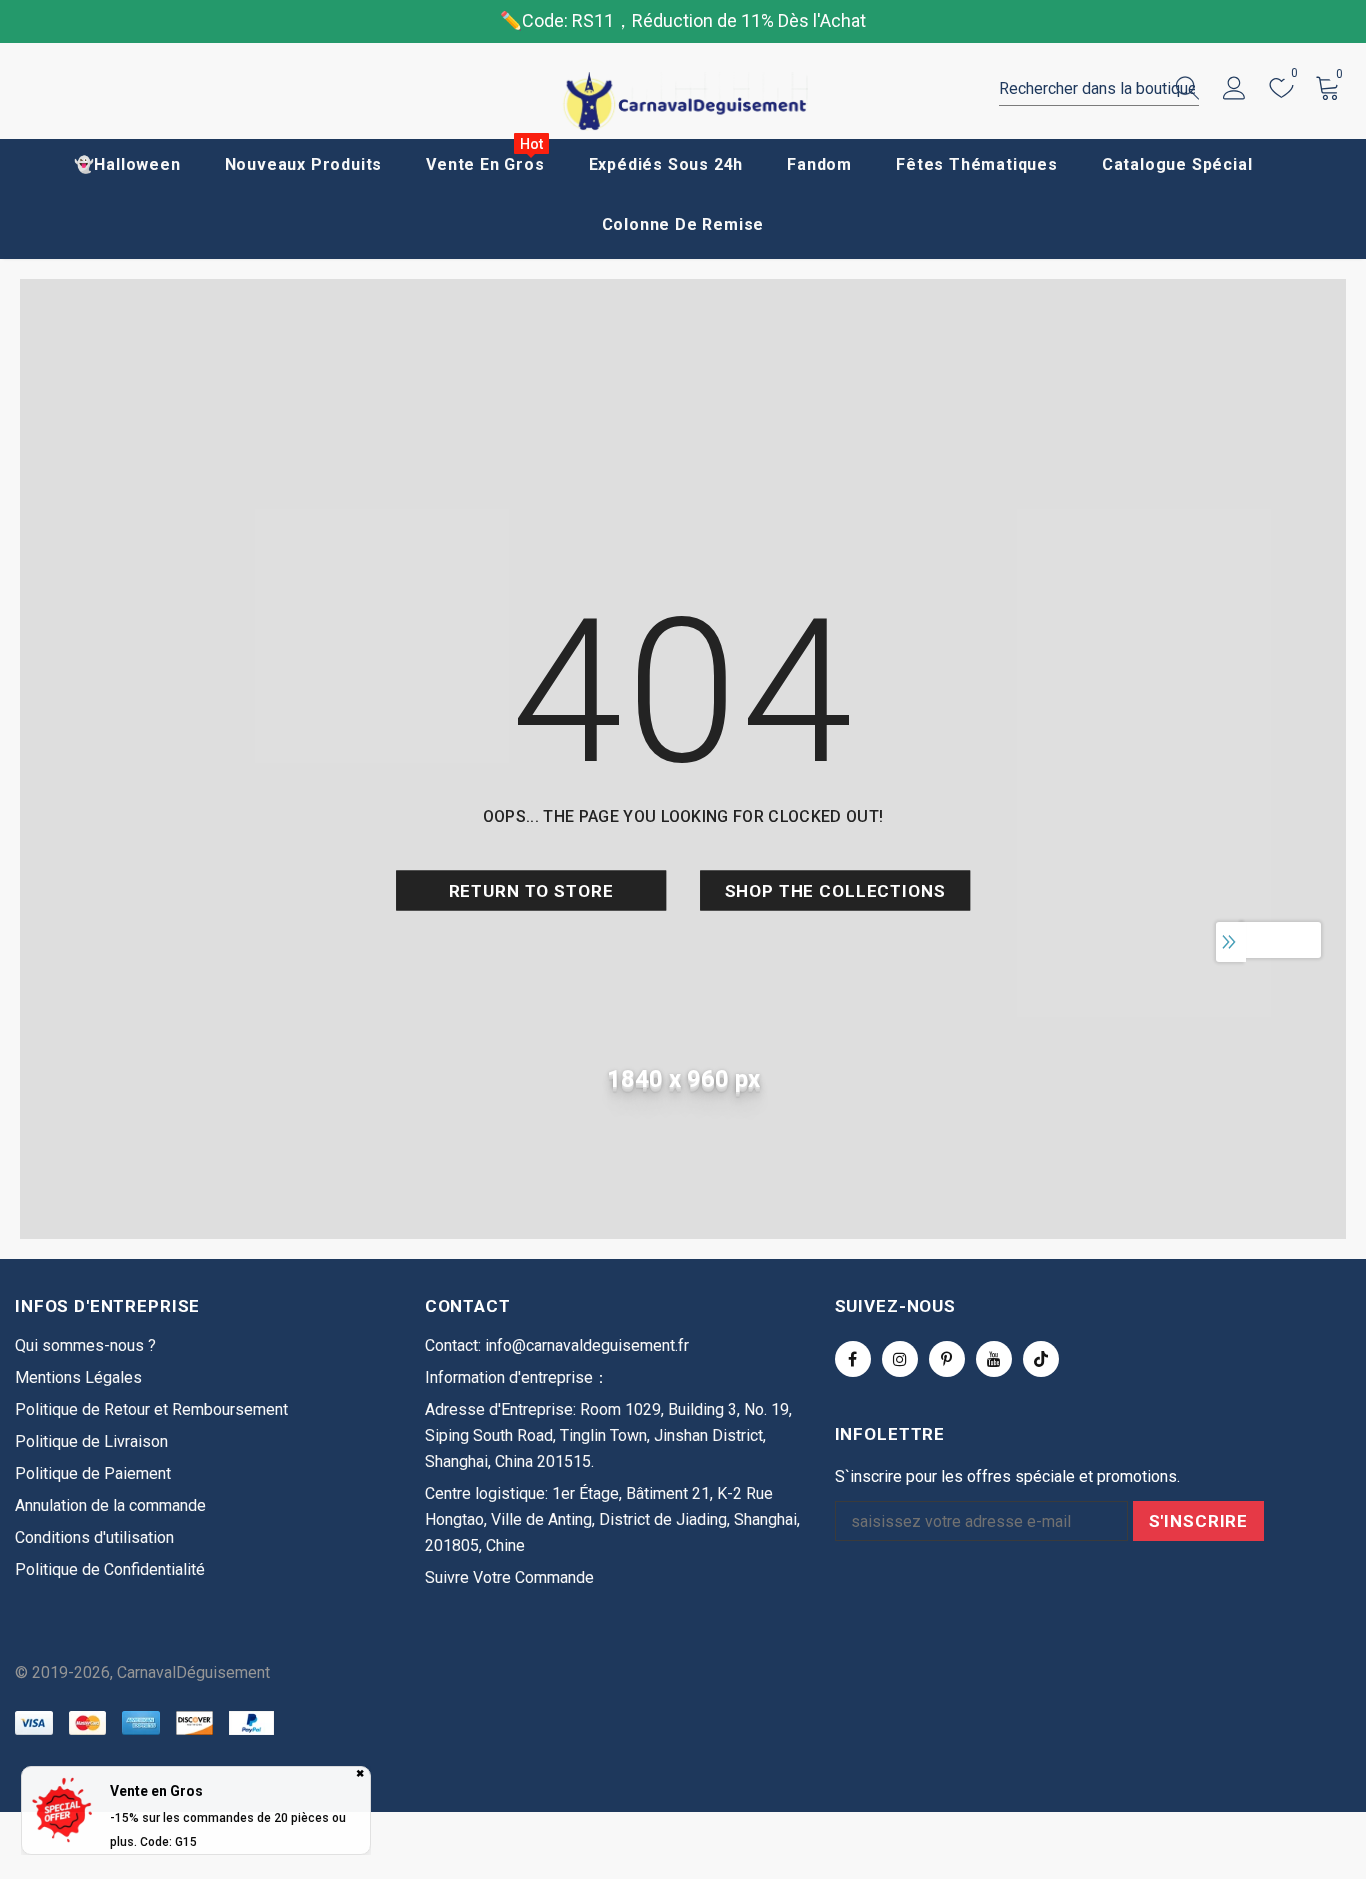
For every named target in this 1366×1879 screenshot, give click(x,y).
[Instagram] (900, 1359)
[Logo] (683, 101)
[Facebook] (853, 1359)
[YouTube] (994, 1359)
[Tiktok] (1041, 1359)
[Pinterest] (947, 1359)
